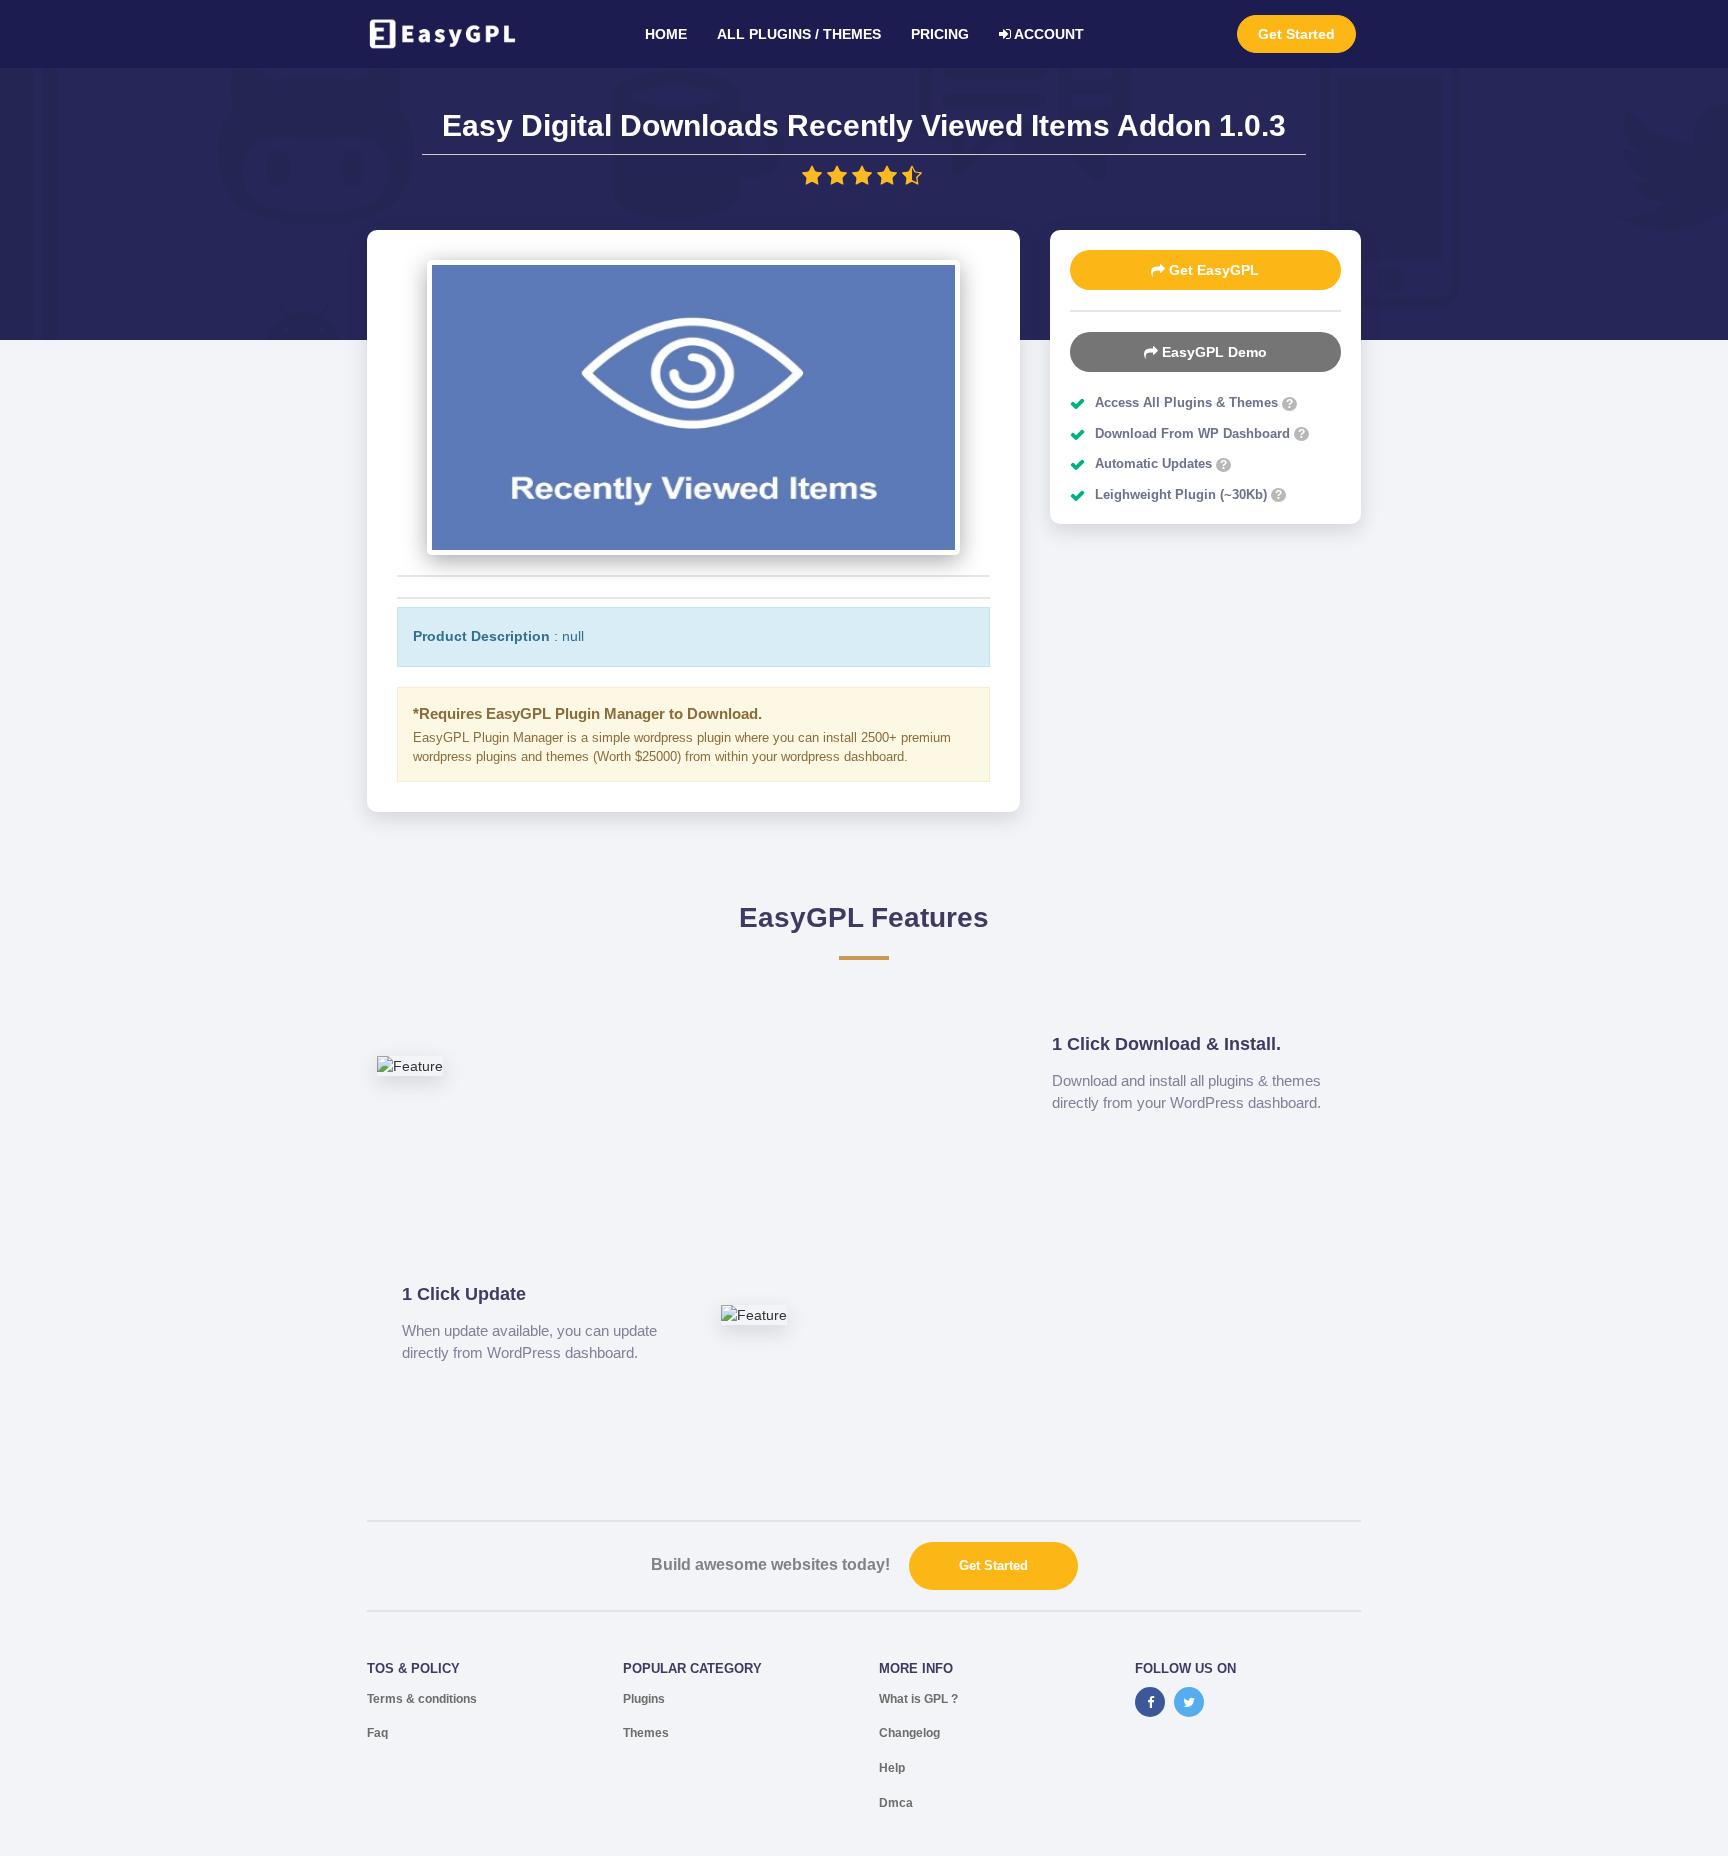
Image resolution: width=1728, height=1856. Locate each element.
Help (892, 1768)
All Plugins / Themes (799, 34)
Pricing (940, 34)
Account (1047, 34)
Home (666, 34)
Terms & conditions (422, 1699)
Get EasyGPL (1212, 270)
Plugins (644, 1699)
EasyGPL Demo (1212, 352)
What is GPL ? (918, 1699)
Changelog (909, 1733)
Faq (377, 1733)
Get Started (1296, 34)
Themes (646, 1733)
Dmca (896, 1803)
